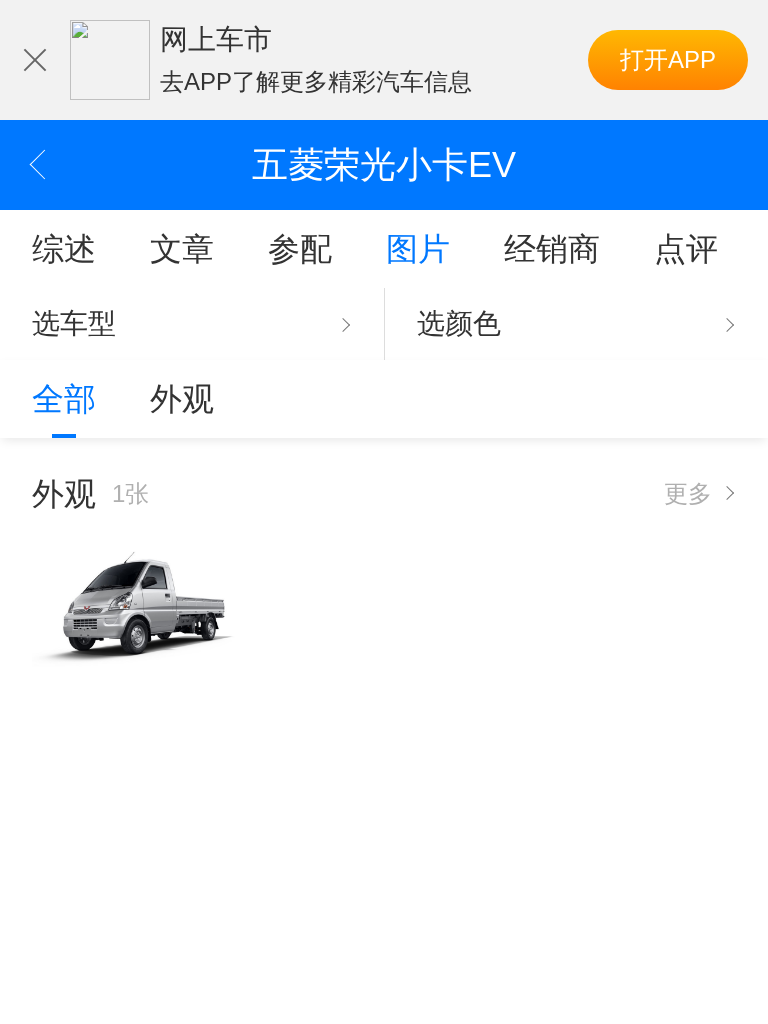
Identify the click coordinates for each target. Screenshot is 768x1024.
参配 (300, 249)
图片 (418, 249)
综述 (64, 249)
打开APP (668, 59)
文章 (182, 249)
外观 (182, 399)
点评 (686, 249)
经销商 (552, 249)
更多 (688, 493)
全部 (64, 399)
